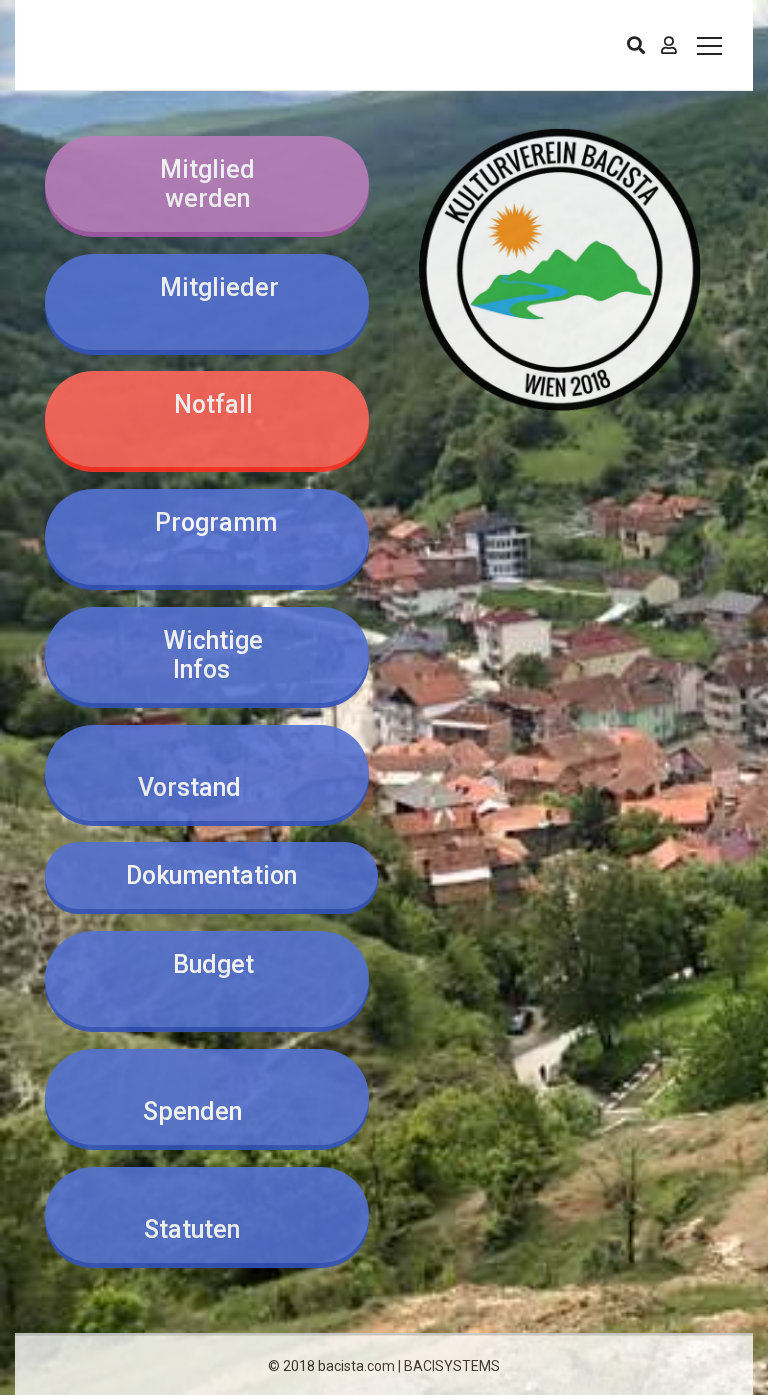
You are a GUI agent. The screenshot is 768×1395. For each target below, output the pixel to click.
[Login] (669, 45)
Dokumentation (211, 875)
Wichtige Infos (207, 655)
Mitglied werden (207, 184)
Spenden (207, 1097)
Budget (207, 979)
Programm (207, 537)
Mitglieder (207, 302)
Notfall (207, 419)
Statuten (207, 1215)
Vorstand (207, 773)
